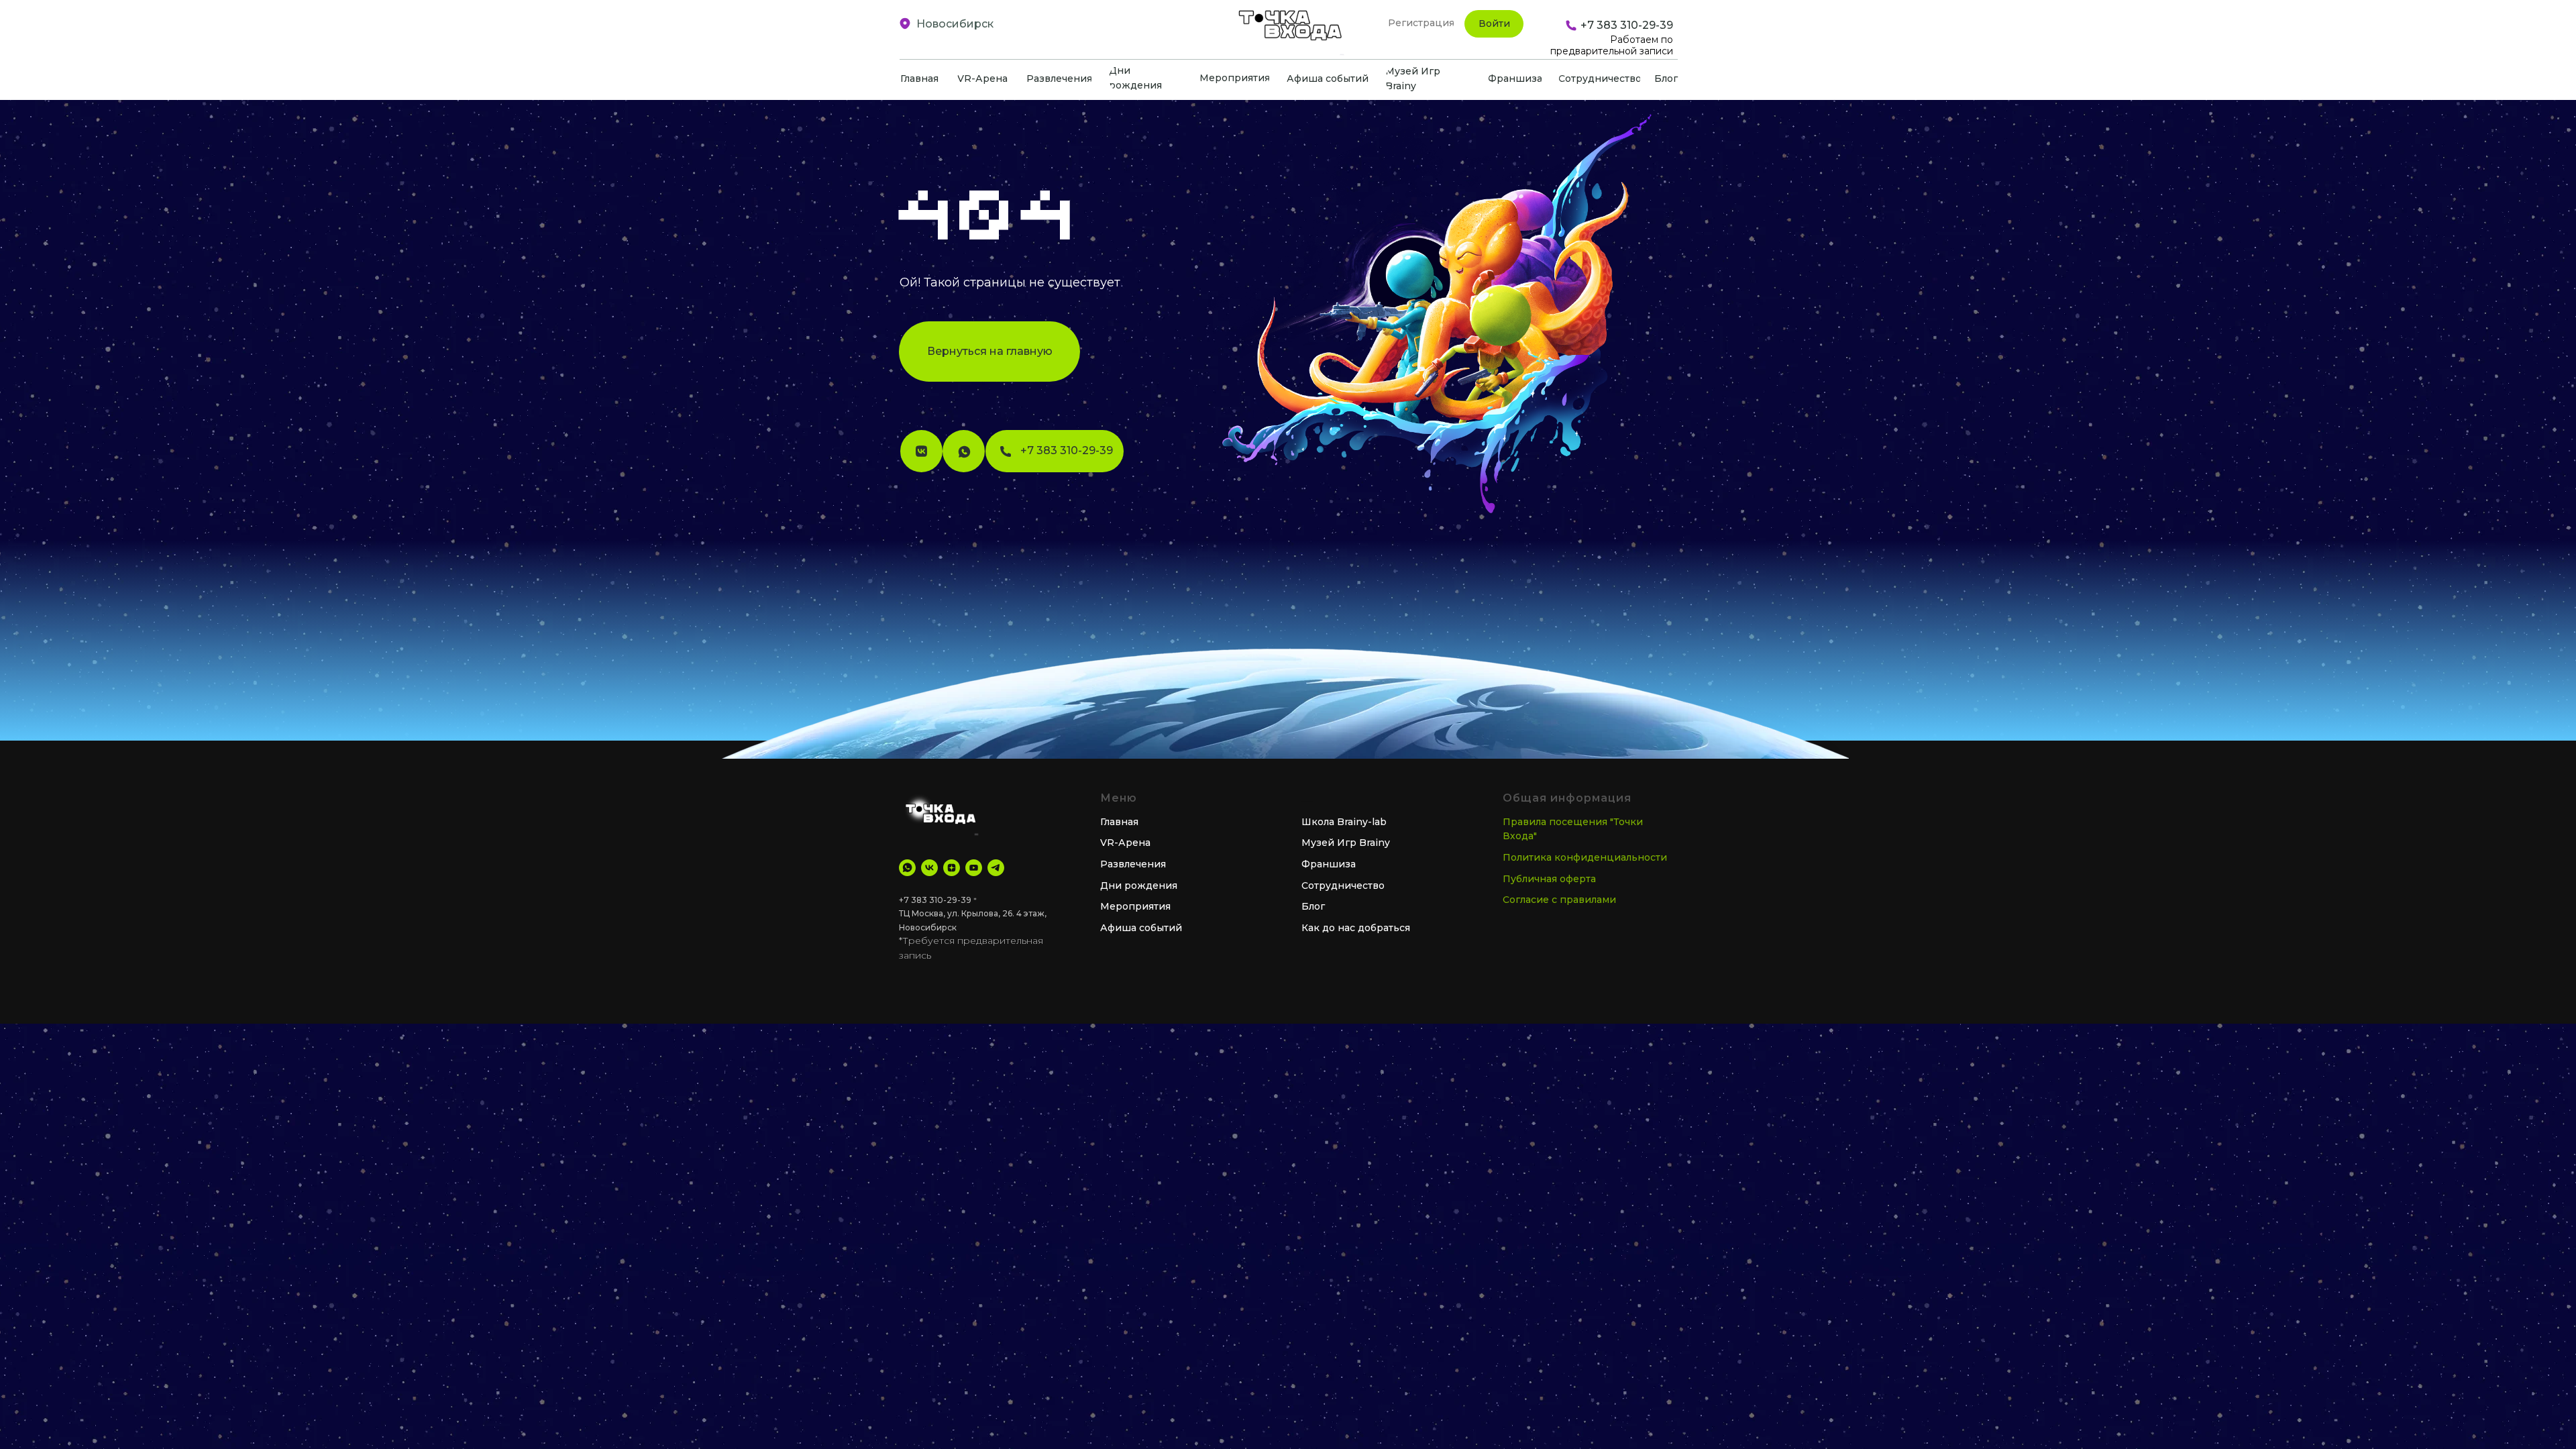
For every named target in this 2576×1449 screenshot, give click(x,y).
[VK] (929, 868)
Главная (1119, 822)
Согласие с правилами (1559, 900)
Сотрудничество (1343, 885)
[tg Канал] (996, 868)
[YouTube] (974, 868)
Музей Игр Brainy (1346, 843)
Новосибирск (955, 24)
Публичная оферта (1549, 879)
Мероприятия (1135, 906)
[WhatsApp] (907, 868)
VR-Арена (1125, 843)
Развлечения (1133, 864)
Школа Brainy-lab (1344, 822)
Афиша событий (1141, 928)
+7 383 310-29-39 (935, 900)
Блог (1313, 906)
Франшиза (1329, 864)
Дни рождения (1139, 885)
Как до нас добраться (1356, 928)
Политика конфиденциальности (1585, 857)
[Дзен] (952, 868)
